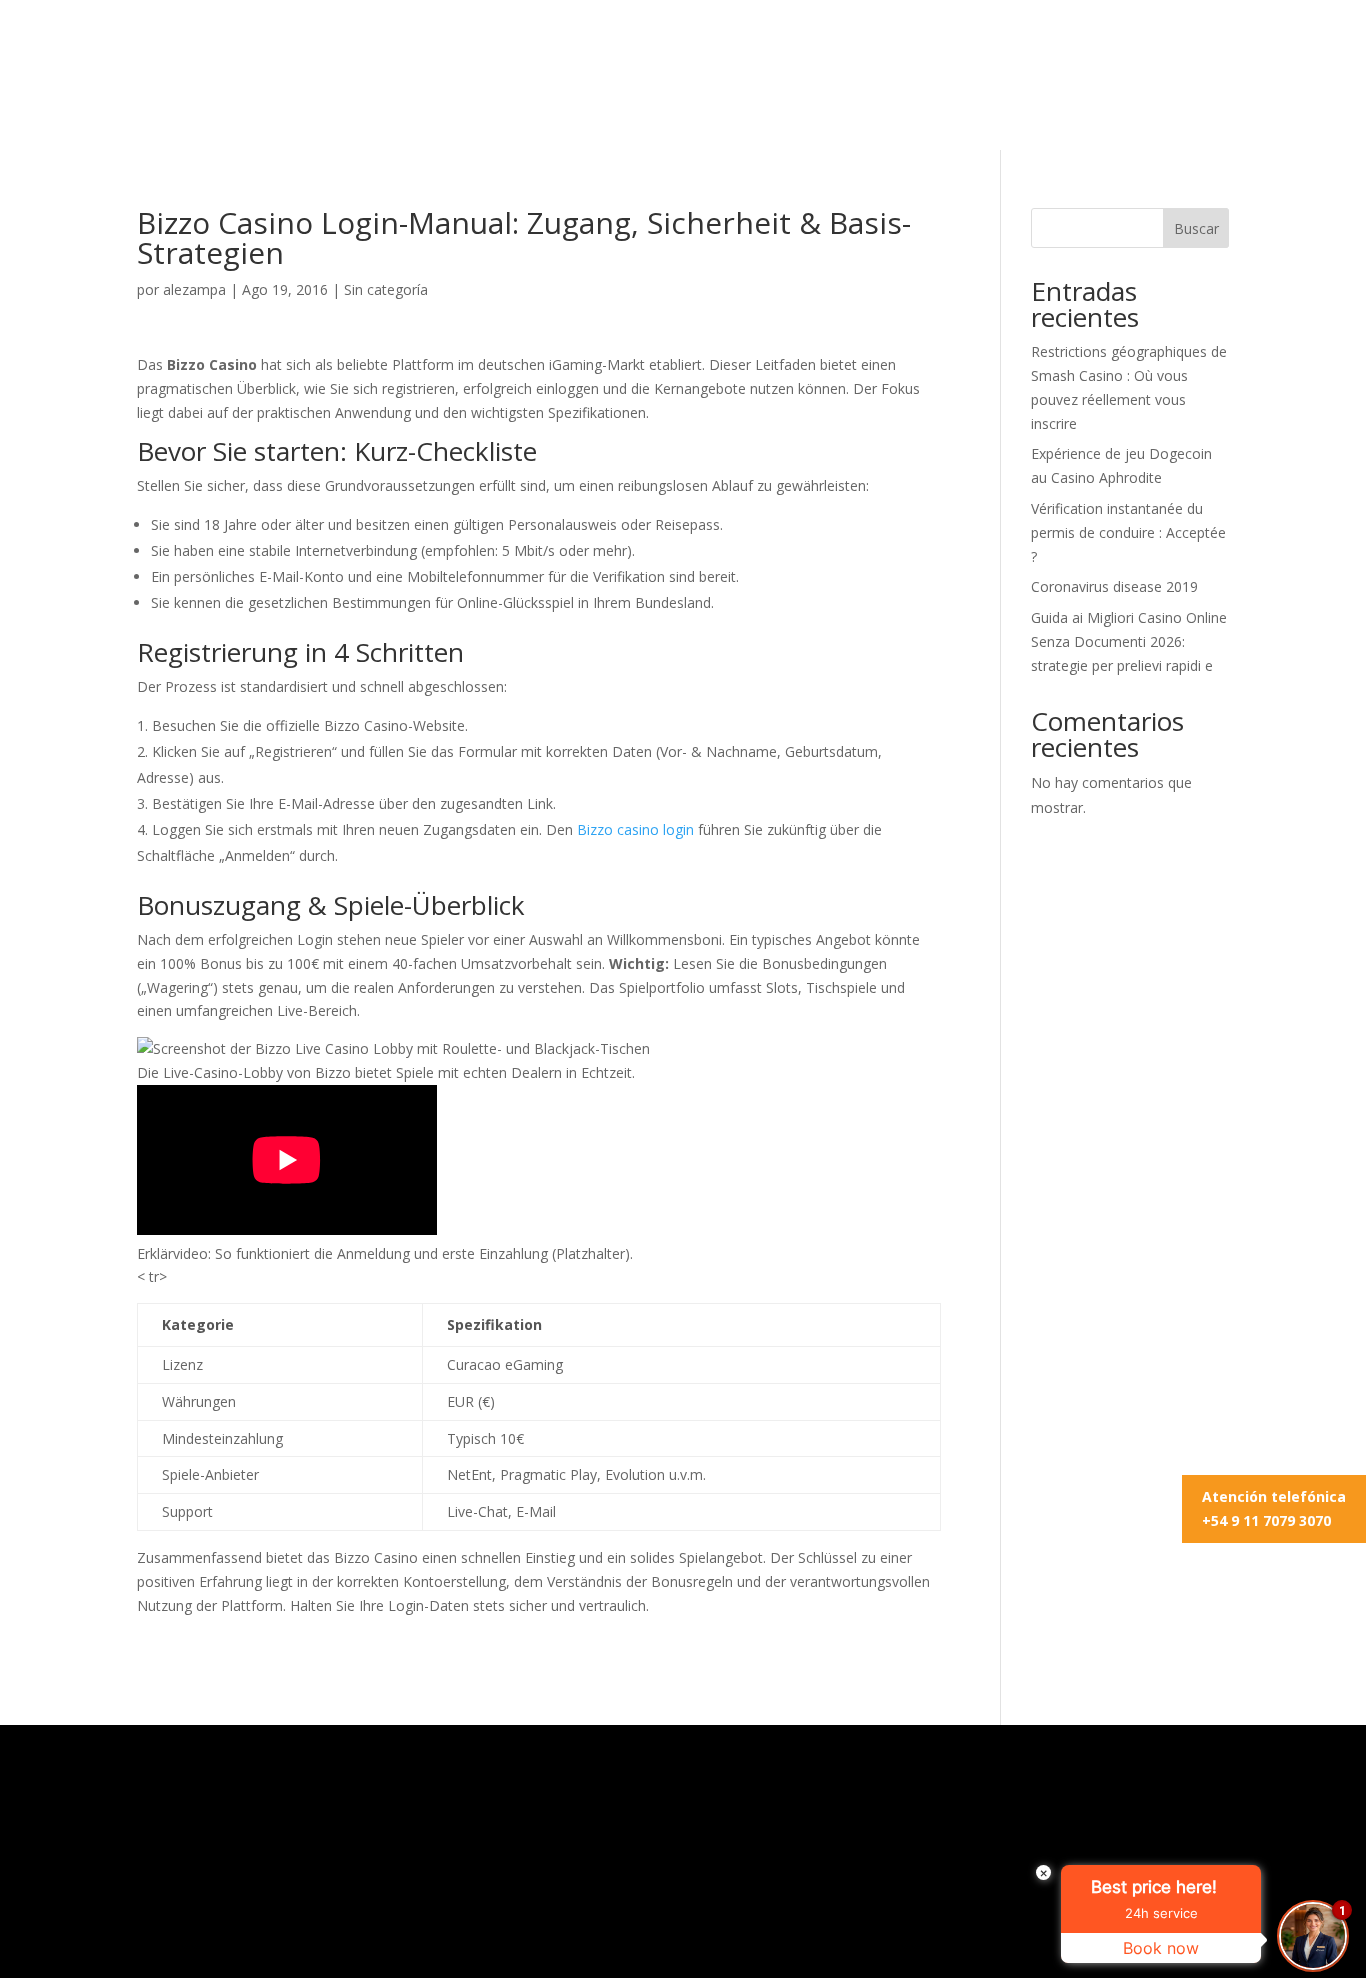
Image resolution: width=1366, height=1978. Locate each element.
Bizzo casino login (635, 829)
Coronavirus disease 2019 (1114, 586)
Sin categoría (386, 289)
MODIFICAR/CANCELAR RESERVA (836, 46)
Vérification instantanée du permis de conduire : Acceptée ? (1128, 532)
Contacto (946, 116)
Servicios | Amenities (558, 116)
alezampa (194, 289)
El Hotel (413, 116)
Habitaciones (725, 116)
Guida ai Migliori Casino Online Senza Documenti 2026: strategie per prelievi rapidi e (1129, 641)
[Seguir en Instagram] (1173, 46)
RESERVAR (1068, 45)
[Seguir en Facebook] (1213, 46)
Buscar (1196, 228)
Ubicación (844, 116)
